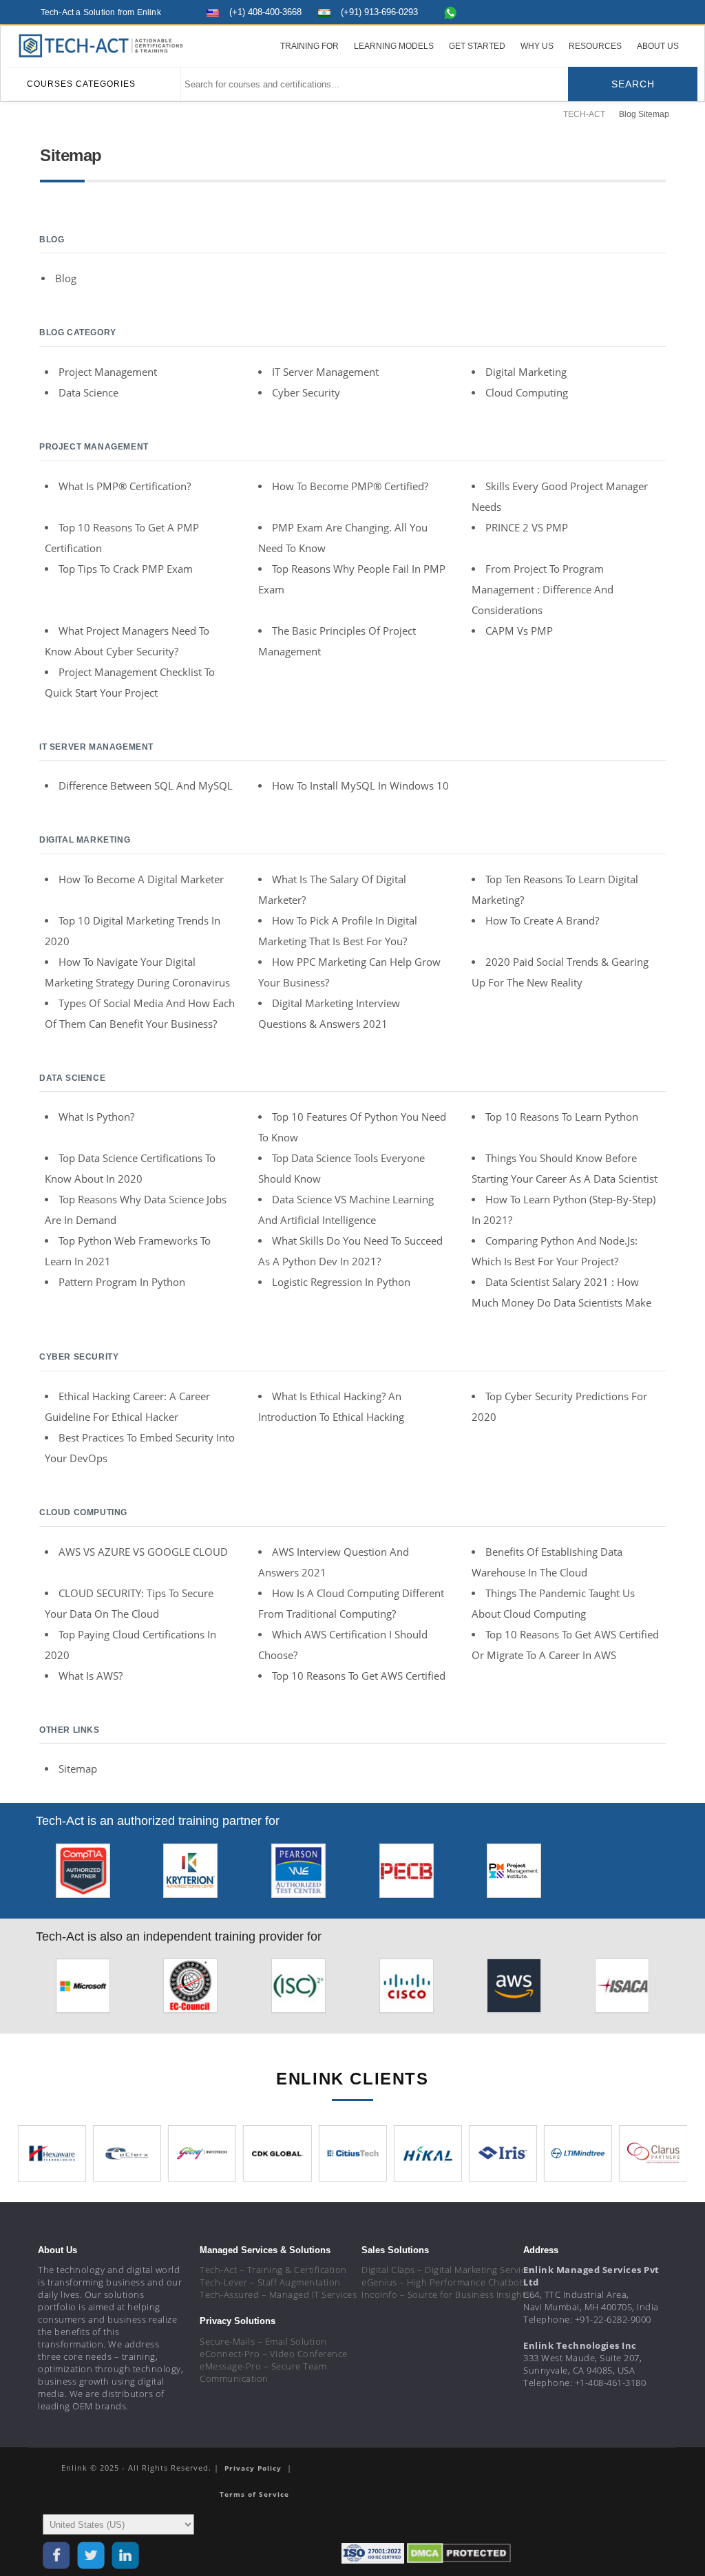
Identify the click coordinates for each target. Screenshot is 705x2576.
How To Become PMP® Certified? (350, 486)
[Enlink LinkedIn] (628, 11)
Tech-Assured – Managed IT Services (278, 2294)
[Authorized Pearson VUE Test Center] (298, 1874)
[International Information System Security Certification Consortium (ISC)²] (298, 1990)
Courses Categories (81, 84)
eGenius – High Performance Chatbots (444, 2282)
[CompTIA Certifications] (83, 1874)
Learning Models (394, 46)
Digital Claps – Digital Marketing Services (448, 2270)
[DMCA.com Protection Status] (459, 2552)
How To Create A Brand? (542, 920)
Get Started (477, 46)
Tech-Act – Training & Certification (273, 2270)
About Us (658, 46)
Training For (309, 46)
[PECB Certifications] (407, 1874)
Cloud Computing (527, 392)
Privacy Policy (254, 2468)
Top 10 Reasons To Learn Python (562, 1117)
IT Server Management (325, 372)
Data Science (88, 392)
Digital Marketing (526, 372)
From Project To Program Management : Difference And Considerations (543, 589)
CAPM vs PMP (519, 631)
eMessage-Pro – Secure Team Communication (263, 2372)
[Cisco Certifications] (407, 1990)
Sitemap (78, 1769)
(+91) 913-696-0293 (379, 12)
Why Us (537, 46)
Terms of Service (254, 2494)
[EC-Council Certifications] (190, 1990)
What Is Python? (96, 1117)
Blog (66, 278)
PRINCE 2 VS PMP (527, 527)
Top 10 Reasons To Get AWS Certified (359, 1676)
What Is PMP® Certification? (125, 486)
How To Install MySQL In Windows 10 (360, 785)
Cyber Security (306, 392)
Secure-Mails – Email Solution (263, 2341)
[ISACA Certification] (622, 1990)
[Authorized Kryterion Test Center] (190, 1874)
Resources (595, 46)
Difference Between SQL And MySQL (146, 785)
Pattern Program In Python (122, 1282)
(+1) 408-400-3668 (265, 12)
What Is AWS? (91, 1676)
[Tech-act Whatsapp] (450, 12)
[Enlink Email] (653, 11)
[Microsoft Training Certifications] (83, 1990)
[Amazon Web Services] (514, 1990)
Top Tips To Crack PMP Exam (126, 569)
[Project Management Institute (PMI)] (514, 1874)
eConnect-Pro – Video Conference (274, 2354)
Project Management (108, 372)
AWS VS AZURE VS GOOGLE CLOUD (143, 1552)
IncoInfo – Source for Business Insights (446, 2294)
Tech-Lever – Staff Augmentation (270, 2282)
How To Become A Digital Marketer (141, 879)
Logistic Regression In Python (341, 1282)
